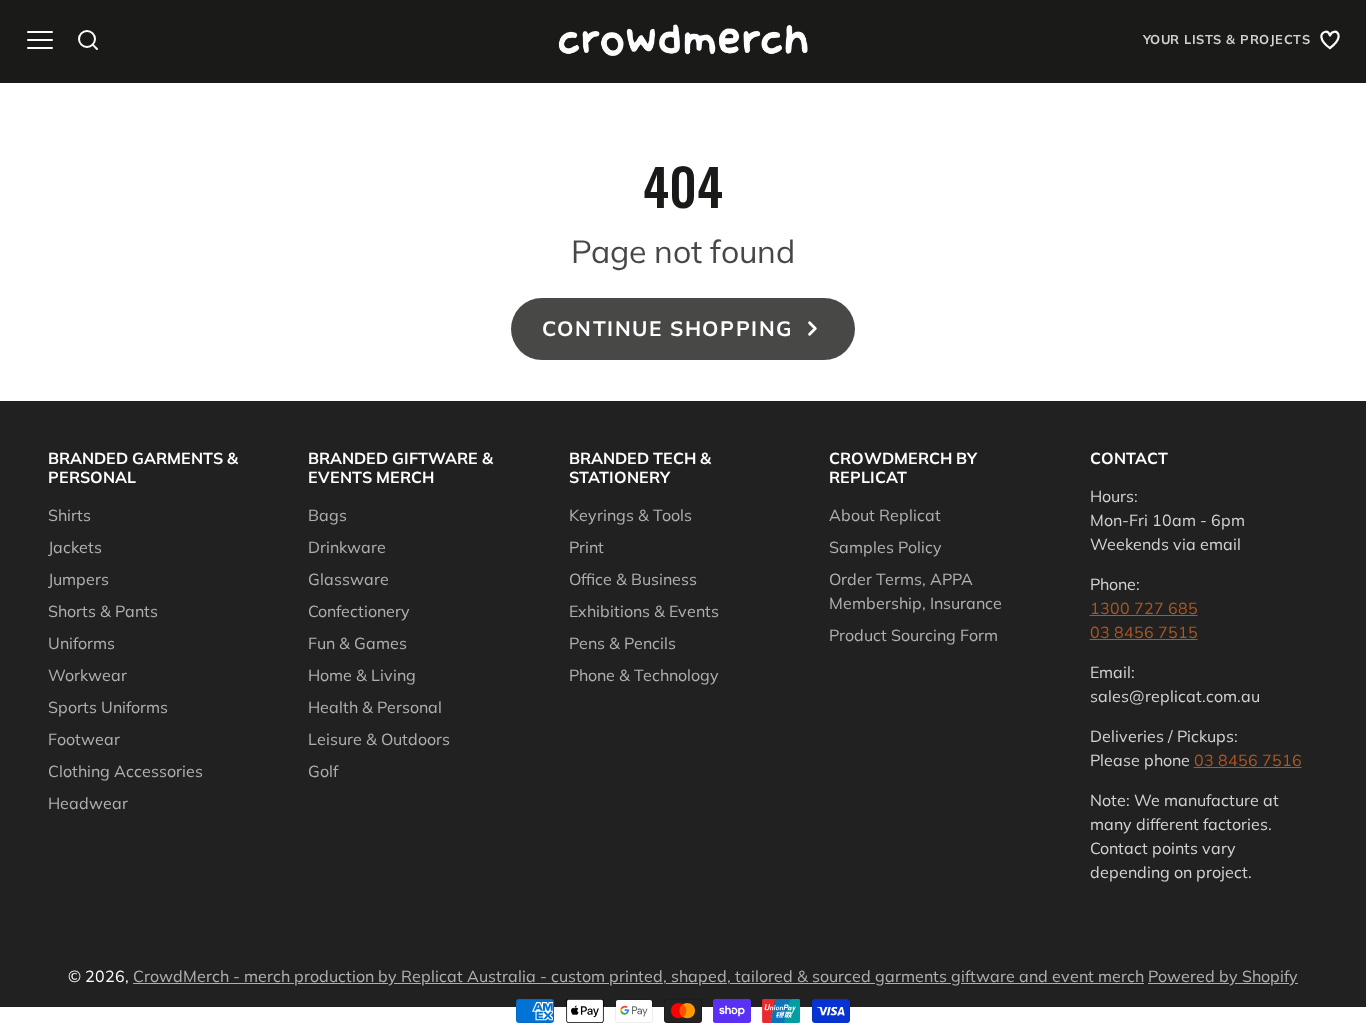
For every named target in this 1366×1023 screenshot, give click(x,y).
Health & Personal (375, 707)
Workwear (87, 675)
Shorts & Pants (103, 611)
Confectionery (359, 611)
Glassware (348, 579)
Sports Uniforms (108, 707)
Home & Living (362, 675)
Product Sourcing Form (913, 635)
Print (586, 547)
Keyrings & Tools (630, 515)
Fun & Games (357, 643)
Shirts (69, 515)
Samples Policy (885, 547)
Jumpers (78, 579)
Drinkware (347, 547)
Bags (327, 515)
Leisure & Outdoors (379, 739)
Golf (323, 771)
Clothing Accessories (125, 771)
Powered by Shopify (1223, 976)
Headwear (88, 803)
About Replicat (885, 515)
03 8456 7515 (1144, 632)
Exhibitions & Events (644, 611)
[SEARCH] (88, 40)
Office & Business (633, 579)
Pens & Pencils (622, 643)
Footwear (84, 739)
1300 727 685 (1144, 608)
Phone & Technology (644, 675)
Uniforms (81, 643)
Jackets (75, 547)
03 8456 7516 (1248, 760)
